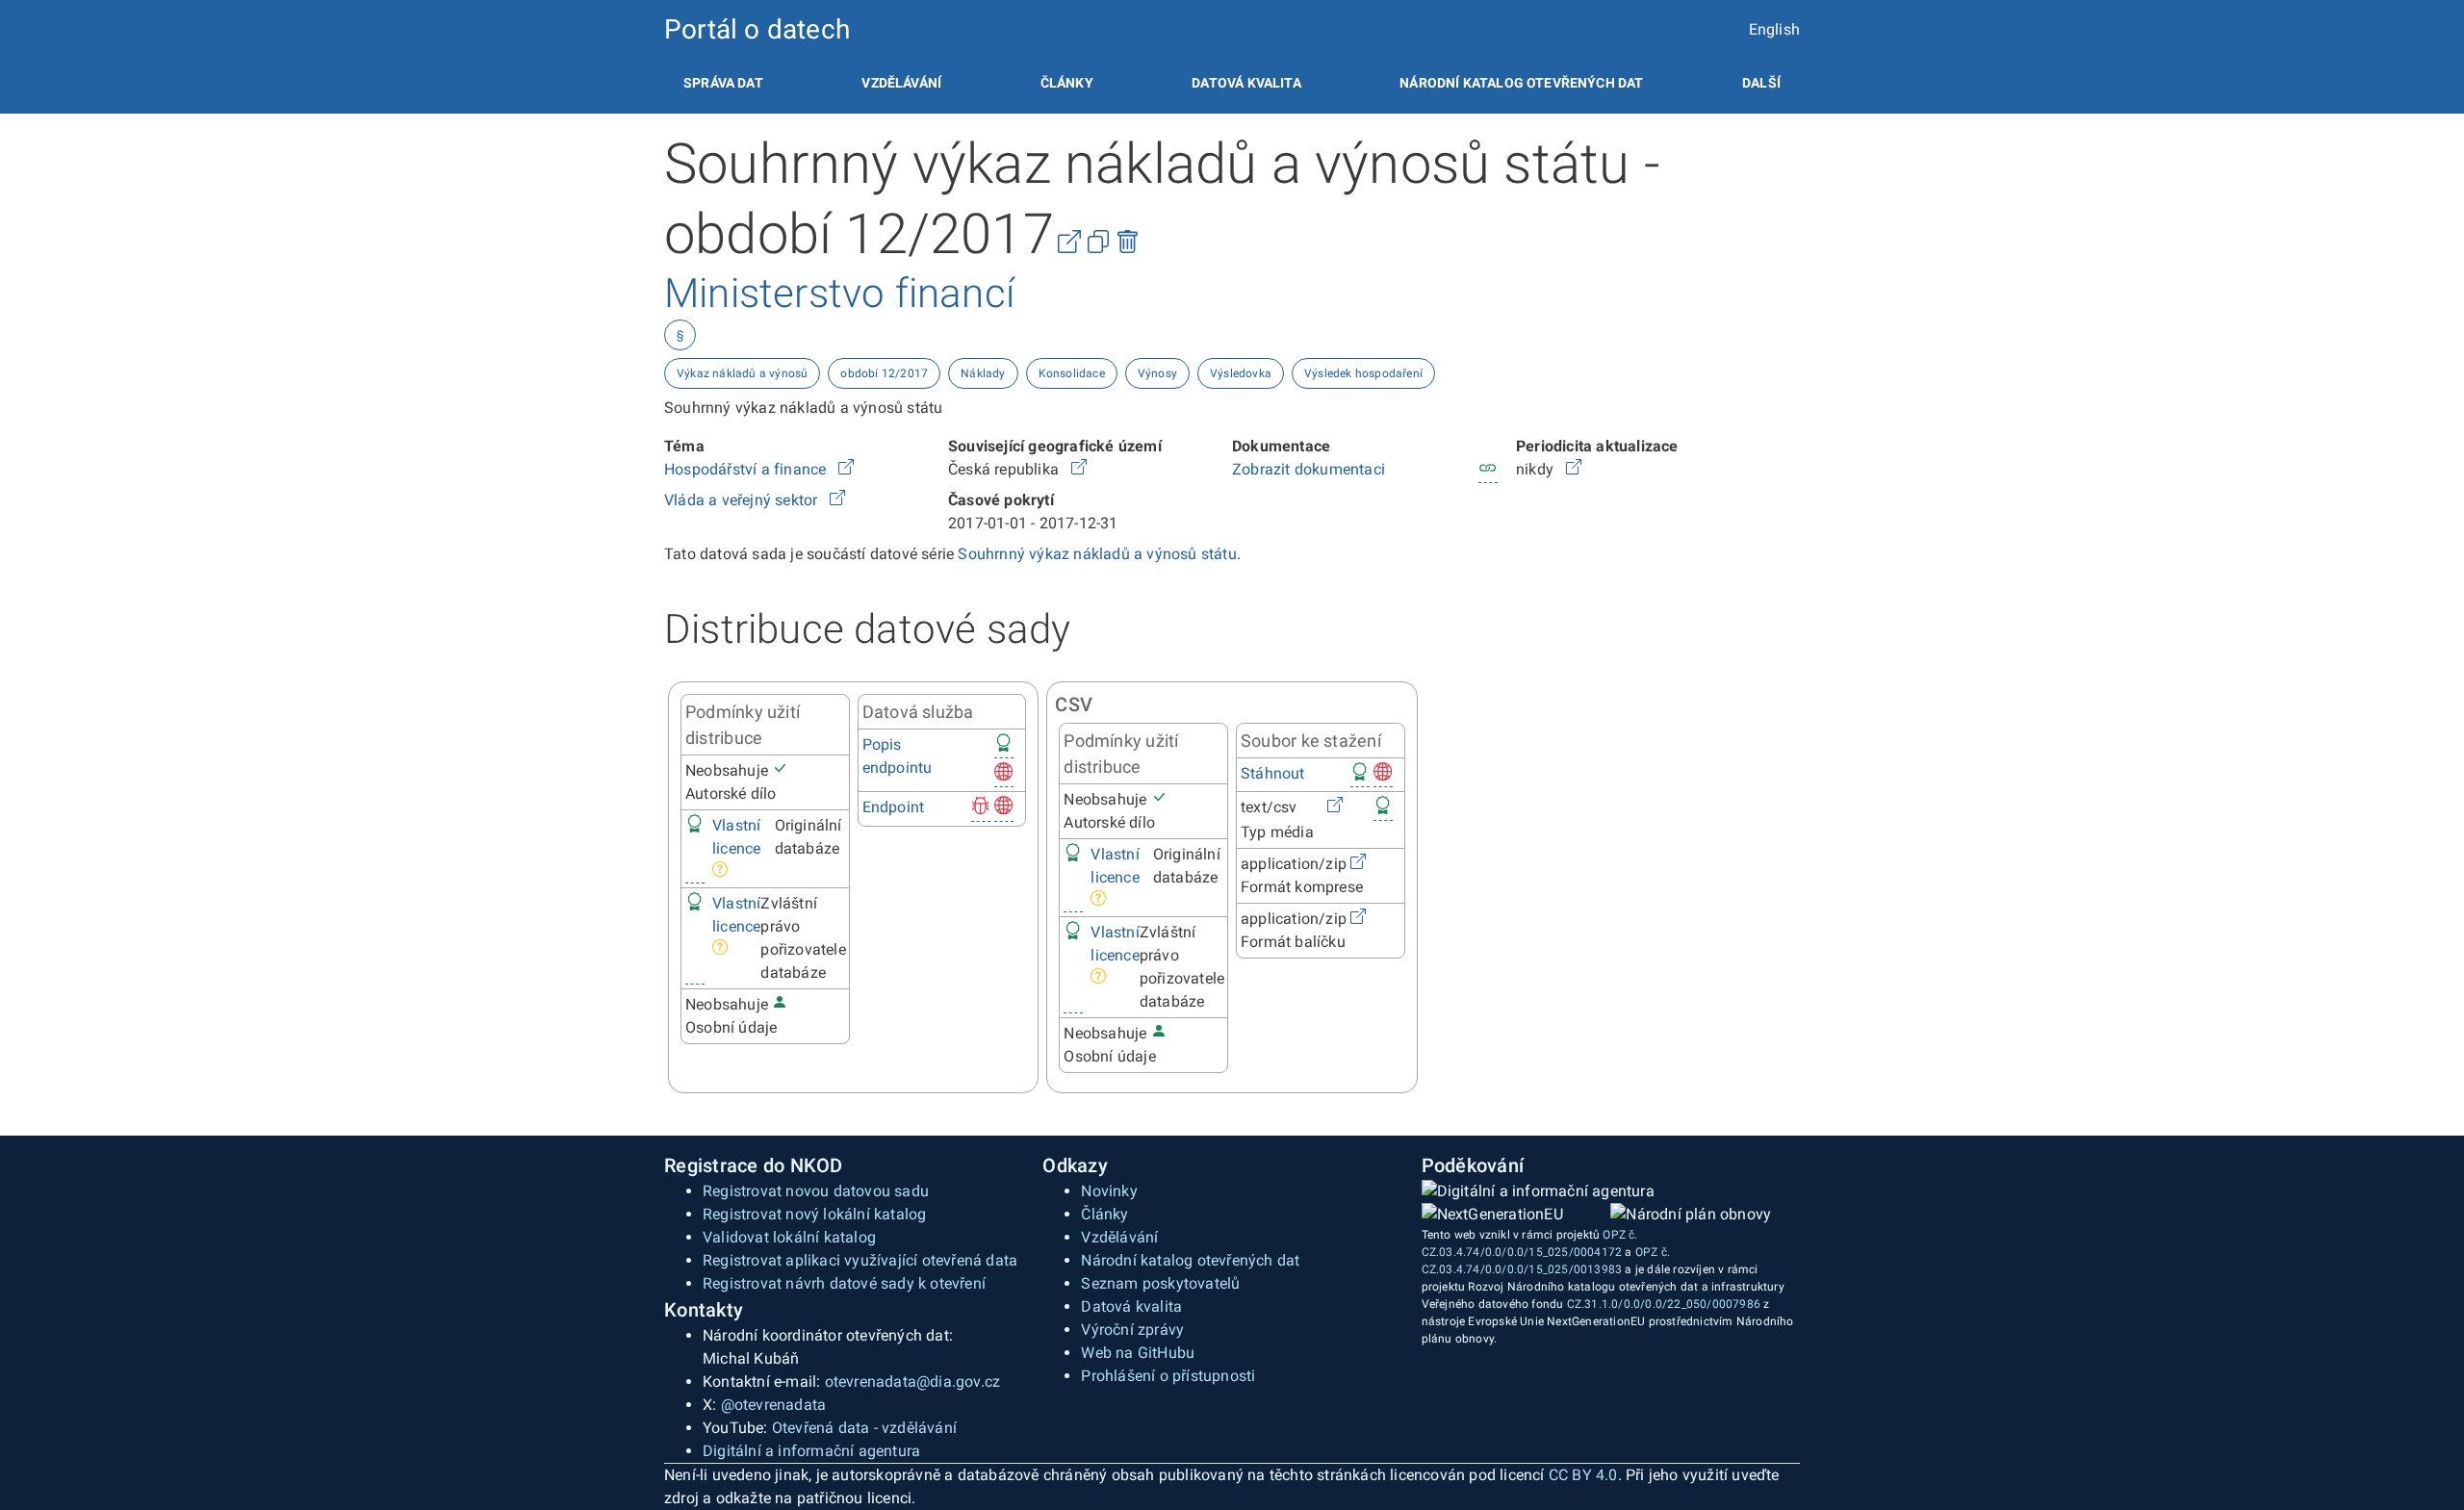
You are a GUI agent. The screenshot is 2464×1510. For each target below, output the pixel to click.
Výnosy (1157, 373)
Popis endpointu (898, 756)
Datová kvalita (1246, 83)
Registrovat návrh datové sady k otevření (844, 1283)
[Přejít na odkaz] (846, 469)
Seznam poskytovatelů (1160, 1283)
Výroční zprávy (1132, 1330)
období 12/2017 (884, 373)
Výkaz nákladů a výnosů (742, 373)
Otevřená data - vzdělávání (864, 1428)
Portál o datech (757, 29)
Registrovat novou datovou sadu (816, 1191)
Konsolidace (1072, 373)
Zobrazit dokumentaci (1309, 469)
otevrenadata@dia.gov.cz (913, 1382)
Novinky (1109, 1191)
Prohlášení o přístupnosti (1168, 1376)
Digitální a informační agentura (811, 1451)
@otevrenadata (774, 1405)
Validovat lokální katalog (789, 1237)
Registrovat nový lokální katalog (814, 1214)
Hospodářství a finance (747, 469)
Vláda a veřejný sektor (743, 500)
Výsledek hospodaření (1363, 373)
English (1774, 29)
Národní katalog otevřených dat (1190, 1260)
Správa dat (723, 83)
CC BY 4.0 (1583, 1475)
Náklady (983, 373)
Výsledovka (1241, 373)
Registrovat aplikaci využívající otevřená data (860, 1260)
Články (1067, 83)
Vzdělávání (901, 83)
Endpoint (894, 807)
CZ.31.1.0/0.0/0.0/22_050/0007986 (1664, 1304)
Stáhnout (1273, 773)
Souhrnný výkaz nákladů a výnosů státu (1097, 554)
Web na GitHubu (1138, 1353)
